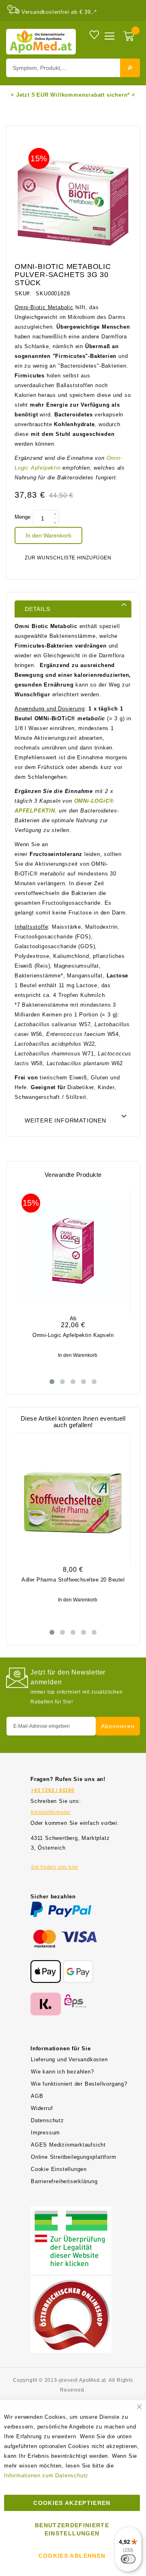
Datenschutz (47, 2120)
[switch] (128, 2559)
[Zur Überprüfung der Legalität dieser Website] (71, 2211)
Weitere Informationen (65, 1120)
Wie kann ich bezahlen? (62, 2072)
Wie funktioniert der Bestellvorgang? (79, 2084)
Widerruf (42, 2108)
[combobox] (73, 68)
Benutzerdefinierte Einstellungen (72, 2529)
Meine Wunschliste (94, 34)
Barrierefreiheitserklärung (64, 2181)
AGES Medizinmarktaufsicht (68, 2145)
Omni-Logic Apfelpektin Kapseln (73, 1335)
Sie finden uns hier (55, 1867)
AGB (37, 2096)
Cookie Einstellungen (59, 2169)
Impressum (45, 2133)
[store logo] (41, 42)
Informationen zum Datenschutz (46, 2475)
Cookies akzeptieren (72, 2503)
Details (38, 609)
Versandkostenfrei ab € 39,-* (59, 12)
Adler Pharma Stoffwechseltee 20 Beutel (73, 1580)
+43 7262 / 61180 (53, 1790)
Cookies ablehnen (72, 2556)
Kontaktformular (51, 1812)
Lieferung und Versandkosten (69, 2059)
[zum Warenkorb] (130, 37)
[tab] (73, 609)
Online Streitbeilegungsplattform (74, 2157)
